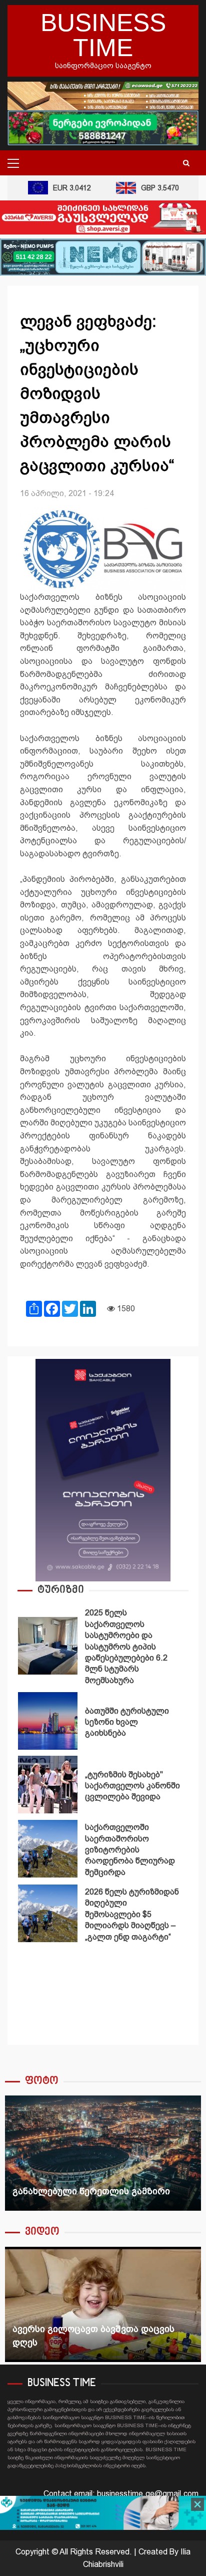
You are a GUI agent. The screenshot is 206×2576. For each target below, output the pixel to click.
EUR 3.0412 (62, 188)
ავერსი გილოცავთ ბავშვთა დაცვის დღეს (103, 2304)
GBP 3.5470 (150, 188)
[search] (186, 163)
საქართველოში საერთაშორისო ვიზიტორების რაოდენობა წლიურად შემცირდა (48, 1849)
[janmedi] (103, 2512)
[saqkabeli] (103, 1469)
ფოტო (42, 2081)
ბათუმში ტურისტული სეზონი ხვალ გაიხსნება (48, 1721)
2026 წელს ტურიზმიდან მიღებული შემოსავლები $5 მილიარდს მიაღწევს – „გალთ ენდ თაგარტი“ (48, 1913)
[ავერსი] (103, 217)
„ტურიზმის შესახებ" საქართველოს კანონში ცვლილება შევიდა (48, 1785)
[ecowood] (103, 95)
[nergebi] (103, 127)
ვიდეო (42, 2232)
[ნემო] (103, 256)
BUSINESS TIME (103, 35)
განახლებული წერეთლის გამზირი (103, 2153)
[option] (103, 1648)
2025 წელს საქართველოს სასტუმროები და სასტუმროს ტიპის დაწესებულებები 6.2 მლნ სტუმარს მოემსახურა (48, 1646)
